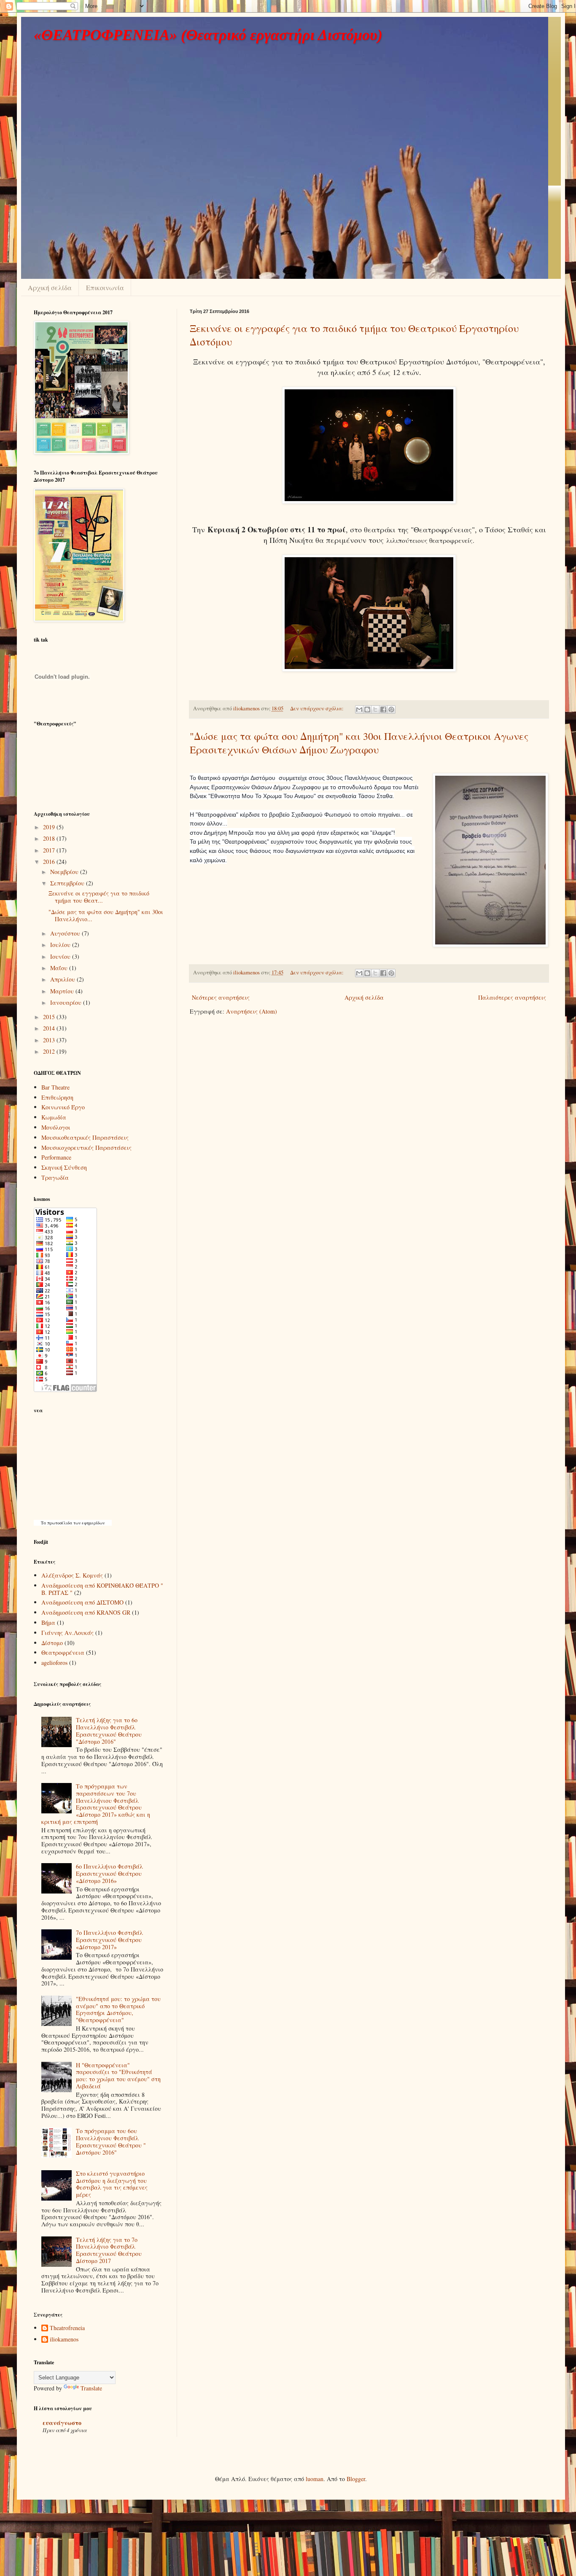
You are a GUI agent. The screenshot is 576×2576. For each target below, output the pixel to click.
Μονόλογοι (56, 1127)
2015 (50, 1017)
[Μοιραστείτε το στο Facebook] (383, 709)
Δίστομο (52, 1643)
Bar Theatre (55, 1087)
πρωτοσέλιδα (60, 1523)
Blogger (356, 2479)
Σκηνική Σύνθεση (64, 1167)
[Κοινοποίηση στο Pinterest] (391, 709)
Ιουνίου (61, 956)
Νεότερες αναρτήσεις (221, 997)
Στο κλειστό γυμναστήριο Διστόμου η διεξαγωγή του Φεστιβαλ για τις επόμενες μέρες (112, 2184)
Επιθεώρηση (57, 1097)
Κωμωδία (54, 1117)
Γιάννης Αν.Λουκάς (67, 1633)
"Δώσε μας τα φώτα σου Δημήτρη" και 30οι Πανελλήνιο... (106, 915)
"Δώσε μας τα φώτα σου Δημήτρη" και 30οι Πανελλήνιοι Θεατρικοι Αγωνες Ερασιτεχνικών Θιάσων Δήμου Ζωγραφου (359, 743)
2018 (50, 838)
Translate (91, 2388)
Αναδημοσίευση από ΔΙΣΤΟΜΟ (82, 1602)
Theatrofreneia (67, 2328)
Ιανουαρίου (67, 1002)
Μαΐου (60, 968)
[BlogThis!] (367, 709)
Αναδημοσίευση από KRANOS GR (86, 1612)
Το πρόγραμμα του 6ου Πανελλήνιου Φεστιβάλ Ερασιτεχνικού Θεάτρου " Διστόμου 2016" (111, 2141)
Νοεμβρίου (65, 872)
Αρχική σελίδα (50, 287)
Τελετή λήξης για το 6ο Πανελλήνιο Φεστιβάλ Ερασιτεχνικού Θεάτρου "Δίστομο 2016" (109, 1730)
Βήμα (48, 1622)
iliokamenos (64, 2340)
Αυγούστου (66, 933)
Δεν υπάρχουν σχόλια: (318, 708)
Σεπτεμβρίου (68, 883)
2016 (50, 862)
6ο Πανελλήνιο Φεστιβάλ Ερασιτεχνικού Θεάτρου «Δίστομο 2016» (109, 1873)
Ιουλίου (61, 945)
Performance (56, 1157)
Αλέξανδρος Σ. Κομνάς (72, 1575)
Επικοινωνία (105, 287)
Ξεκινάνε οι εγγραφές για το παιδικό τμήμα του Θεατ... (99, 897)
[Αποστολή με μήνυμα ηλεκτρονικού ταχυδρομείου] (359, 709)
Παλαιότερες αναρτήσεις (512, 997)
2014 (50, 1028)
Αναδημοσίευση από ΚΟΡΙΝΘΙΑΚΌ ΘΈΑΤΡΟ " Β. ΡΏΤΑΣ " (102, 1589)
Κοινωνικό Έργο (63, 1107)
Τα (44, 1523)
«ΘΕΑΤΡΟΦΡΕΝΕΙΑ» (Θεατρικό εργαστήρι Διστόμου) (208, 35)
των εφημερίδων (88, 1523)
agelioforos (54, 1663)
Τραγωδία (55, 1177)
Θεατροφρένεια (63, 1652)
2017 (50, 850)
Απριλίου (63, 979)
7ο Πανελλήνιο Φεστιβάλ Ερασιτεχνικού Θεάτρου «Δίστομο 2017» (109, 1940)
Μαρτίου (63, 991)
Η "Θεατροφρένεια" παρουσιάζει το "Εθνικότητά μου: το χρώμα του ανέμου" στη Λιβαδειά (118, 2076)
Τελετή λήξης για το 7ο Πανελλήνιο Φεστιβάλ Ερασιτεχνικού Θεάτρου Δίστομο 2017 (109, 2250)
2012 (50, 1051)
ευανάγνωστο (62, 2423)
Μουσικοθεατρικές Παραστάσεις (85, 1137)
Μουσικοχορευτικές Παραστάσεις (86, 1148)
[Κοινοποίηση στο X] (375, 709)
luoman (315, 2479)
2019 (50, 827)
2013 (50, 1040)
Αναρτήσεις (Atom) (252, 1011)
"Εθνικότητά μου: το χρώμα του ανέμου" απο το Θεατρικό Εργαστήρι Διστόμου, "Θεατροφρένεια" (118, 2009)
